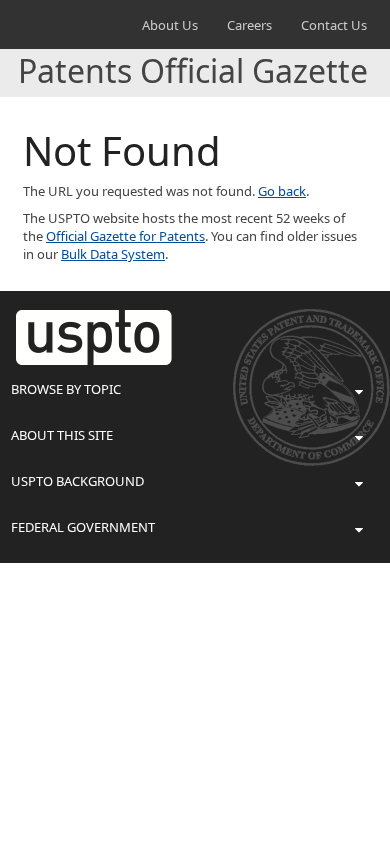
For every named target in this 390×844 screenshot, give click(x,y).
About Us (170, 25)
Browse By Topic (66, 389)
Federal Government (83, 527)
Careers (249, 25)
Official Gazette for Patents (125, 236)
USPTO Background (77, 481)
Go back (282, 191)
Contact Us (334, 25)
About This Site (62, 435)
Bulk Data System (113, 254)
